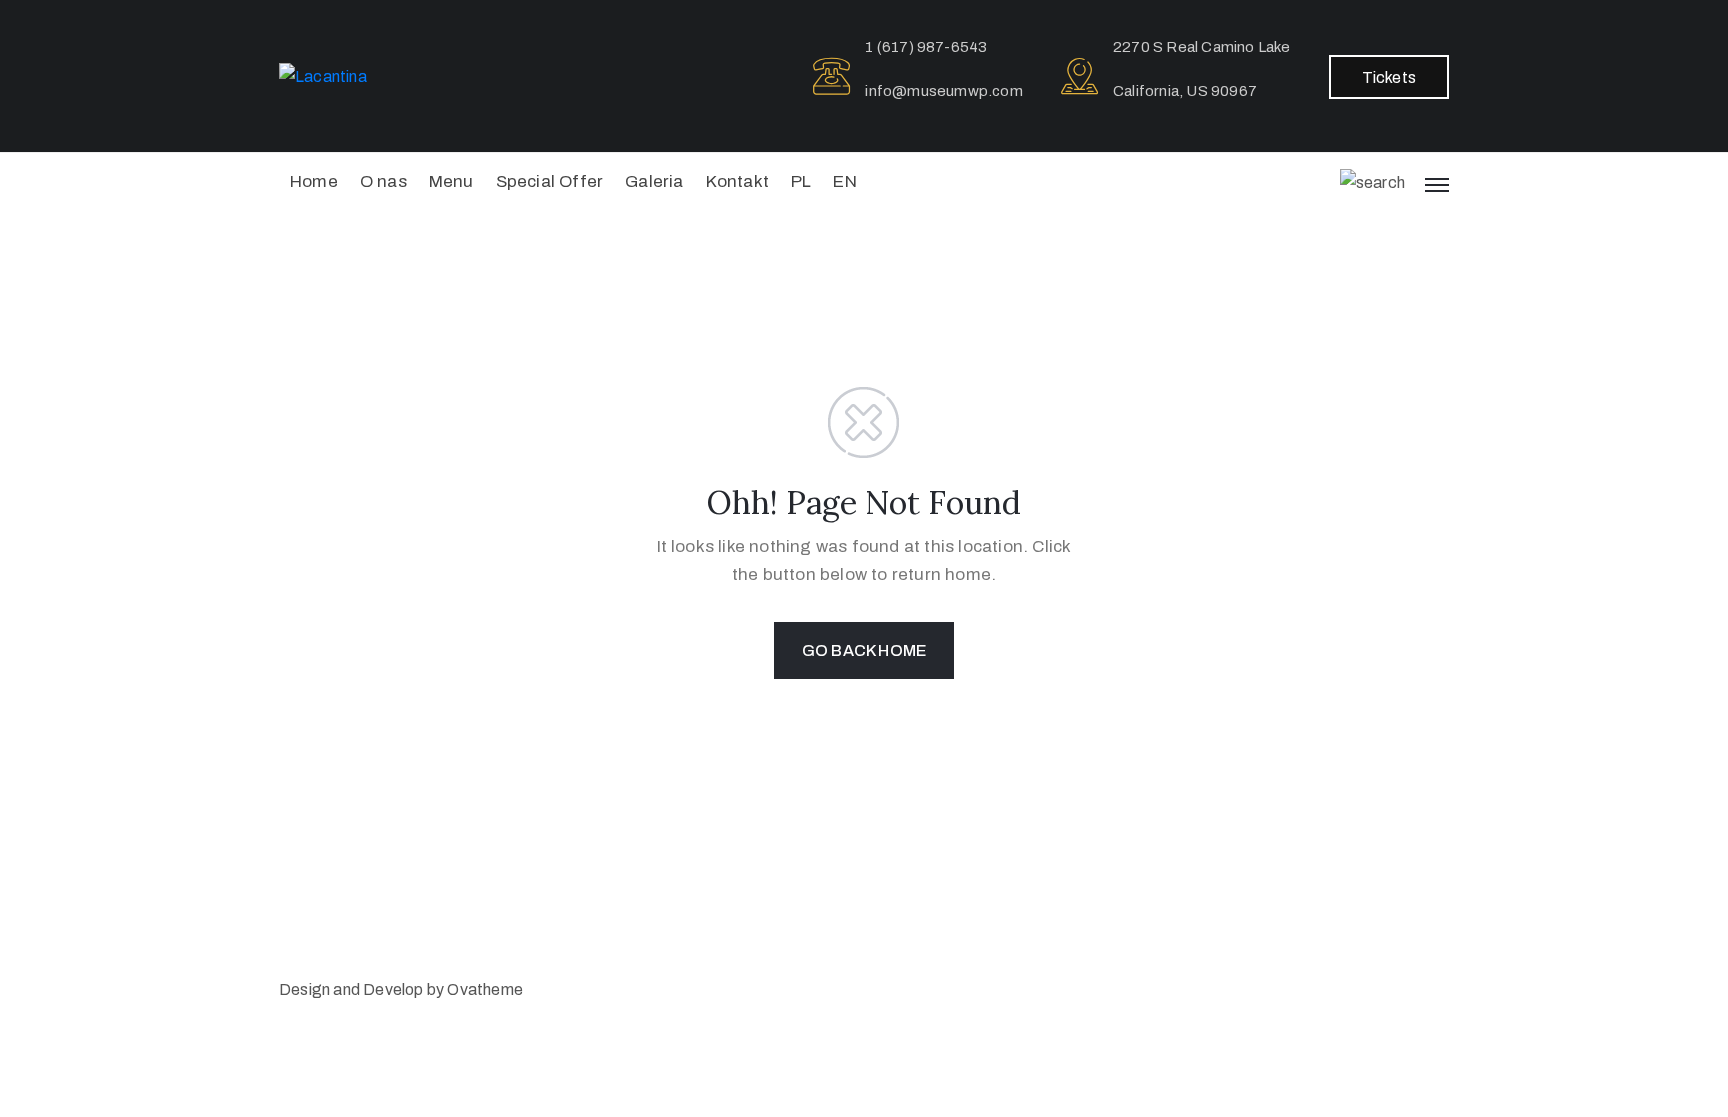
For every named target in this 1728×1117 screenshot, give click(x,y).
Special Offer (550, 181)
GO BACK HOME (864, 650)
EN (844, 181)
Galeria (654, 181)
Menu (451, 181)
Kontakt (737, 181)
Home (314, 181)
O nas (383, 181)
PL (801, 181)
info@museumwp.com (943, 91)
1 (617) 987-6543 (926, 47)
